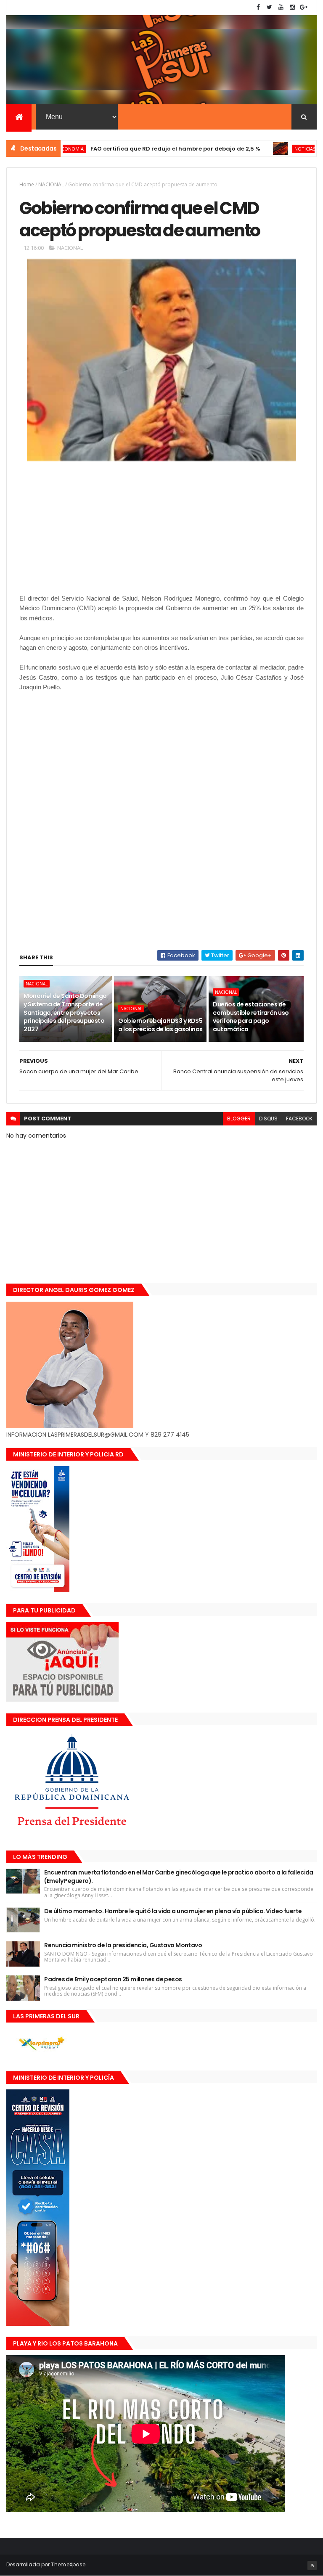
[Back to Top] (312, 2565)
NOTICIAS (259, 149)
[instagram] (292, 7)
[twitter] (270, 7)
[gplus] (304, 7)
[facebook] (258, 7)
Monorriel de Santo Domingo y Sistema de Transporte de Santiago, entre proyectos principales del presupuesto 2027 (65, 1012)
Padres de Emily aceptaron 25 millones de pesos (113, 1979)
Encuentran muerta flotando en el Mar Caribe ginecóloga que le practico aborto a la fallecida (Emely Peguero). (179, 1877)
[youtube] (281, 7)
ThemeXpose (68, 2564)
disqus (268, 1119)
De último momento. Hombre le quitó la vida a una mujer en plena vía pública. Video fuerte (173, 1911)
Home (27, 184)
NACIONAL (51, 184)
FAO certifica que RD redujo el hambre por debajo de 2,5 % (130, 149)
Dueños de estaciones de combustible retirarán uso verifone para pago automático (251, 1017)
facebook (299, 1119)
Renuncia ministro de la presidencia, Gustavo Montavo (123, 1945)
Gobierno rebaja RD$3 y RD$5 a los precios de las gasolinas (160, 1025)
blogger (239, 1119)
